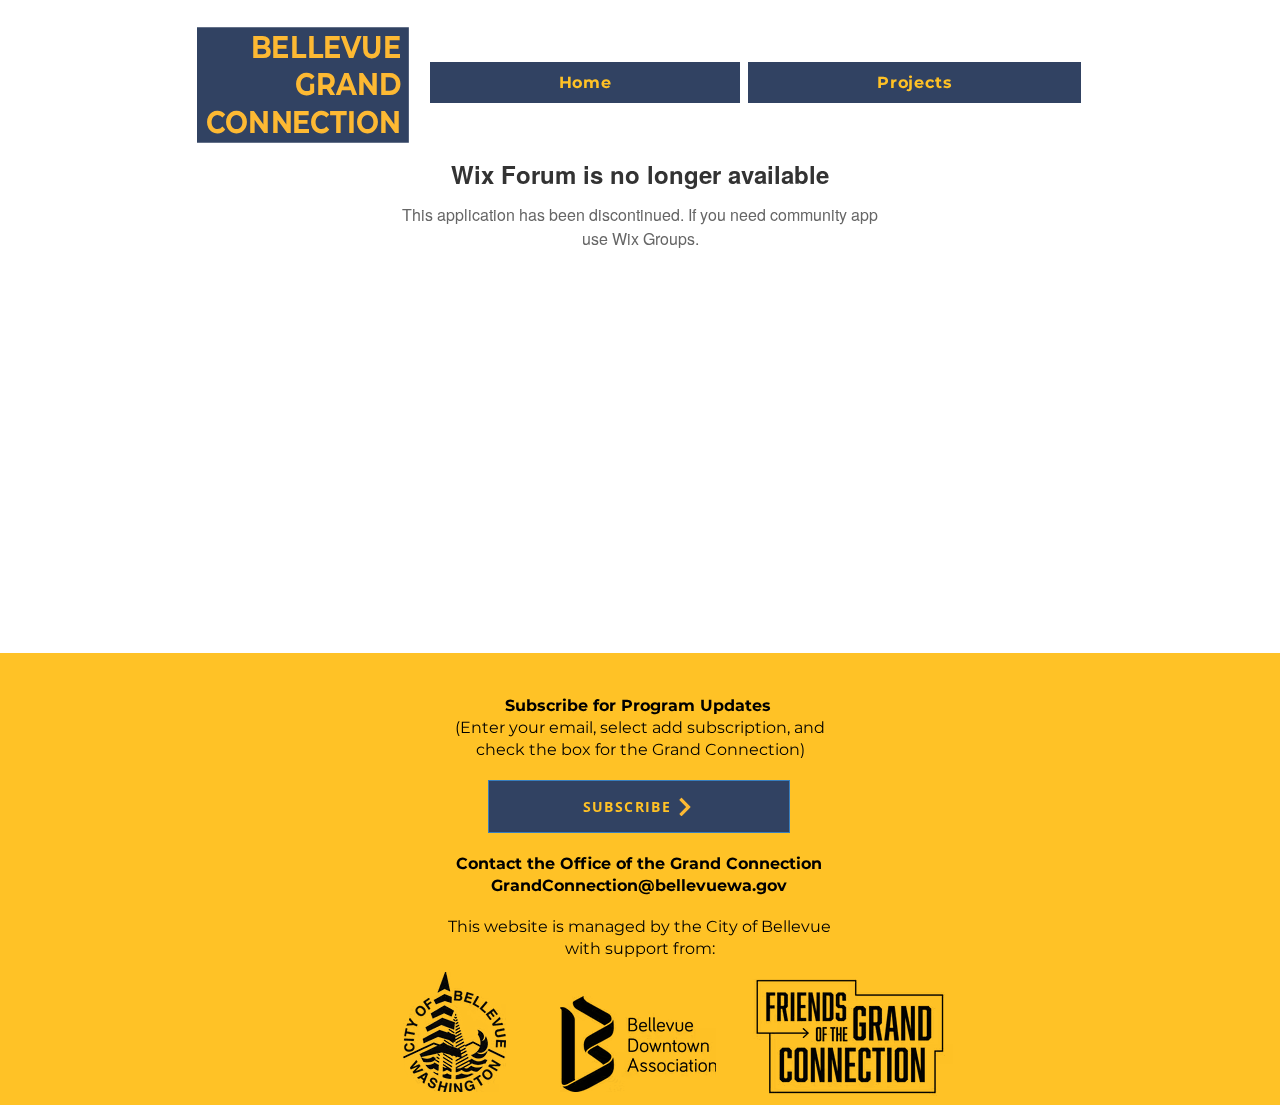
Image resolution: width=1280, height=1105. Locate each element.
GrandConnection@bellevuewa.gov (639, 885)
